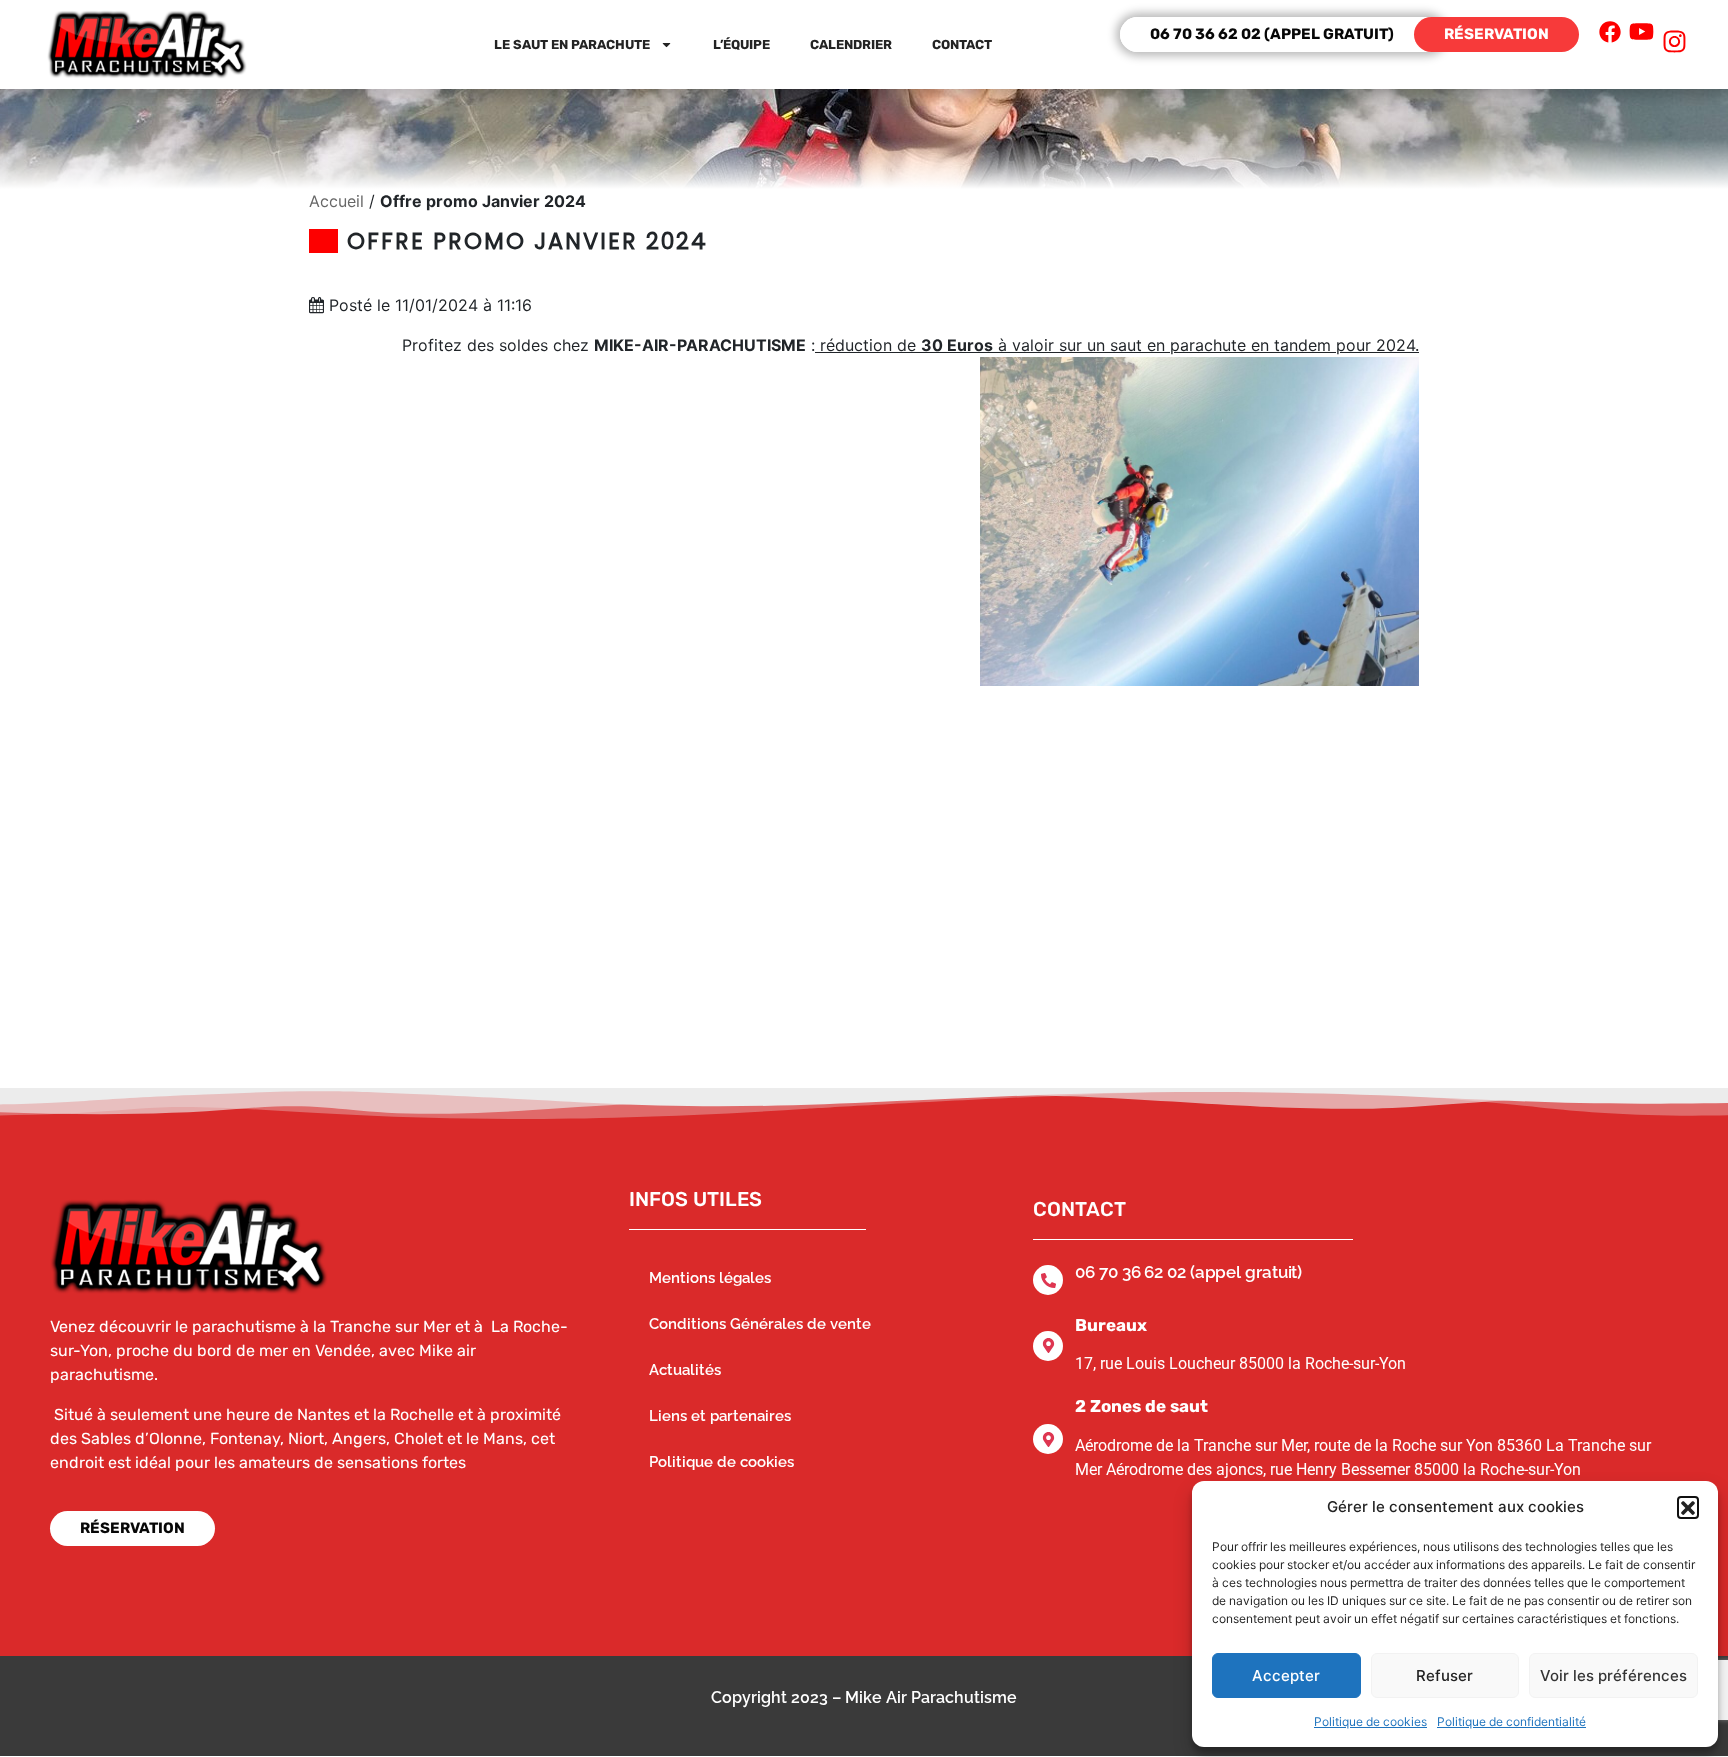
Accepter (1286, 1675)
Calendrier (851, 44)
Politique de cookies (1370, 1721)
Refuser (1444, 1675)
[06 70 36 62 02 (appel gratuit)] (1048, 1280)
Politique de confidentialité (1511, 1721)
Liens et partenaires (720, 1416)
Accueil (336, 201)
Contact (962, 44)
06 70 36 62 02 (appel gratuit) (1188, 1272)
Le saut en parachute (572, 44)
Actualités (685, 1370)
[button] (1688, 1507)
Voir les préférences (1613, 1675)
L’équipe (741, 44)
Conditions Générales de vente (760, 1324)
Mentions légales (710, 1278)
